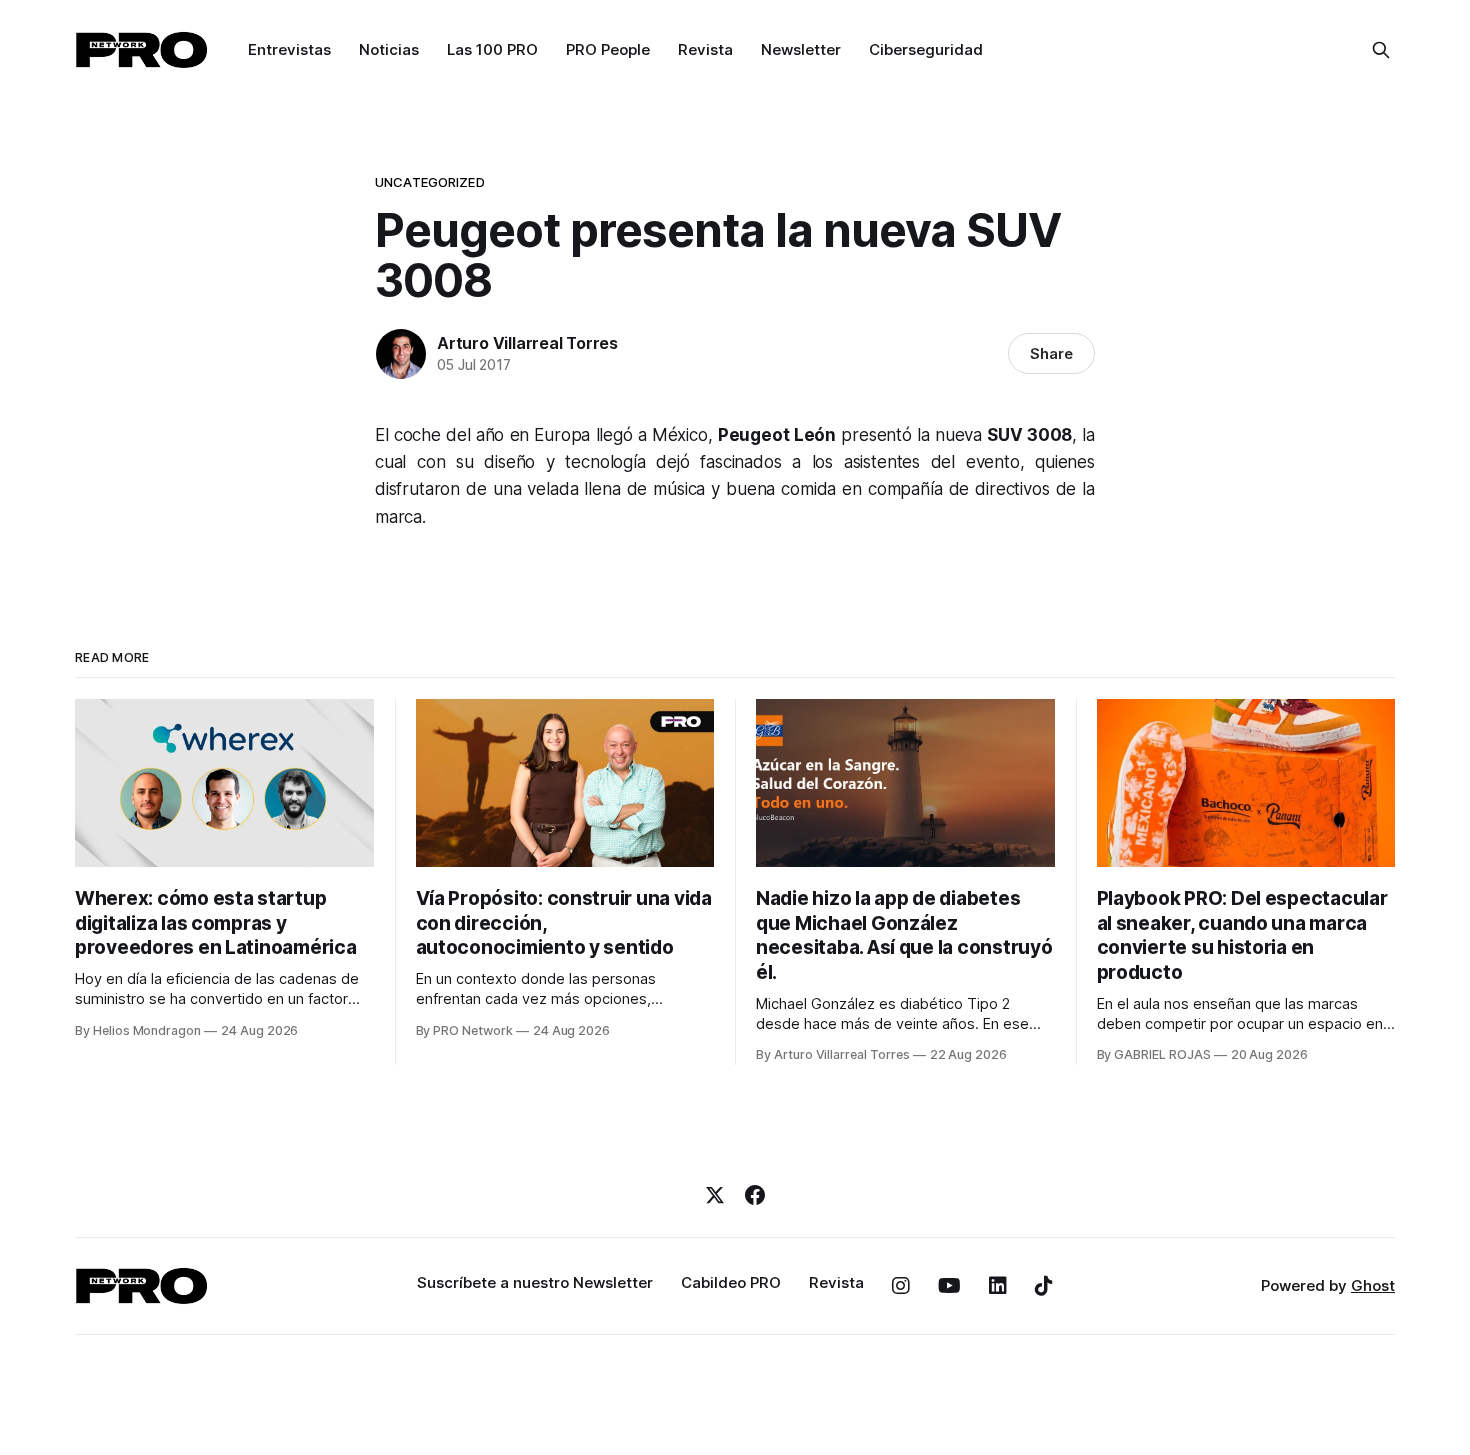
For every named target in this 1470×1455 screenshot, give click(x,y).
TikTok (1044, 1286)
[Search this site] (1381, 50)
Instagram (901, 1286)
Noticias (389, 49)
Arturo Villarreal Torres (527, 343)
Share (1051, 353)
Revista (705, 49)
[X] (715, 1195)
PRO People (608, 49)
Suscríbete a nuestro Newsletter (535, 1282)
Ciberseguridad (926, 49)
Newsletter (801, 49)
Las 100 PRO (492, 49)
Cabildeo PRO (731, 1282)
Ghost (1373, 1285)
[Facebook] (755, 1195)
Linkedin (998, 1286)
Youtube (949, 1286)
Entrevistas (289, 49)
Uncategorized (430, 182)
